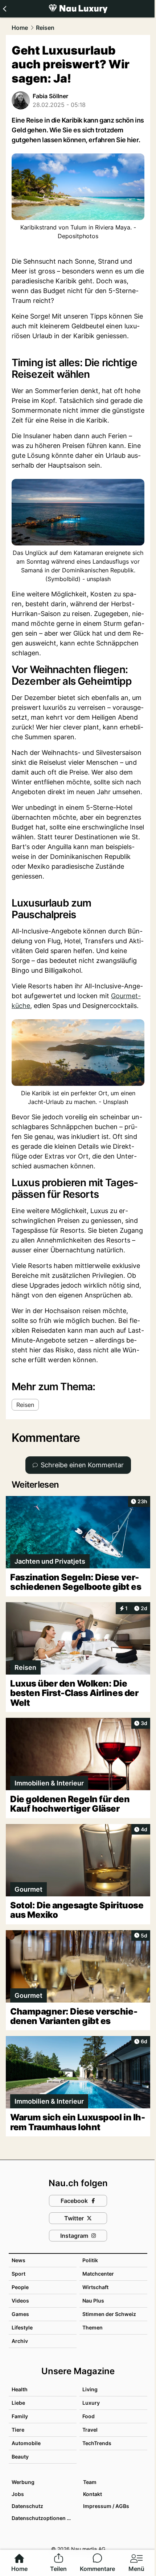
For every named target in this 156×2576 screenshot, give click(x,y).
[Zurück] (5, 9)
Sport (19, 2274)
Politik (90, 2260)
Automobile (26, 2443)
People (20, 2287)
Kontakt (93, 2494)
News (19, 2260)
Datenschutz (27, 2506)
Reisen (45, 28)
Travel (90, 2430)
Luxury (91, 2403)
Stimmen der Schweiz (109, 2314)
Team (90, 2482)
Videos (20, 2301)
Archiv (20, 2341)
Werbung (23, 2482)
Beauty (20, 2457)
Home (20, 28)
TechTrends (97, 2443)
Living (90, 2389)
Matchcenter (98, 2274)
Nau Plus (93, 2301)
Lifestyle (22, 2327)
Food (89, 2416)
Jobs (18, 2494)
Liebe (18, 2403)
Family (20, 2416)
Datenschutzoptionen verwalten (44, 2518)
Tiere (18, 2430)
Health (20, 2389)
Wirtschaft (95, 2287)
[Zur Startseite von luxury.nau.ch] (78, 9)
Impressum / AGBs (106, 2506)
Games (20, 2314)
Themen (93, 2327)
